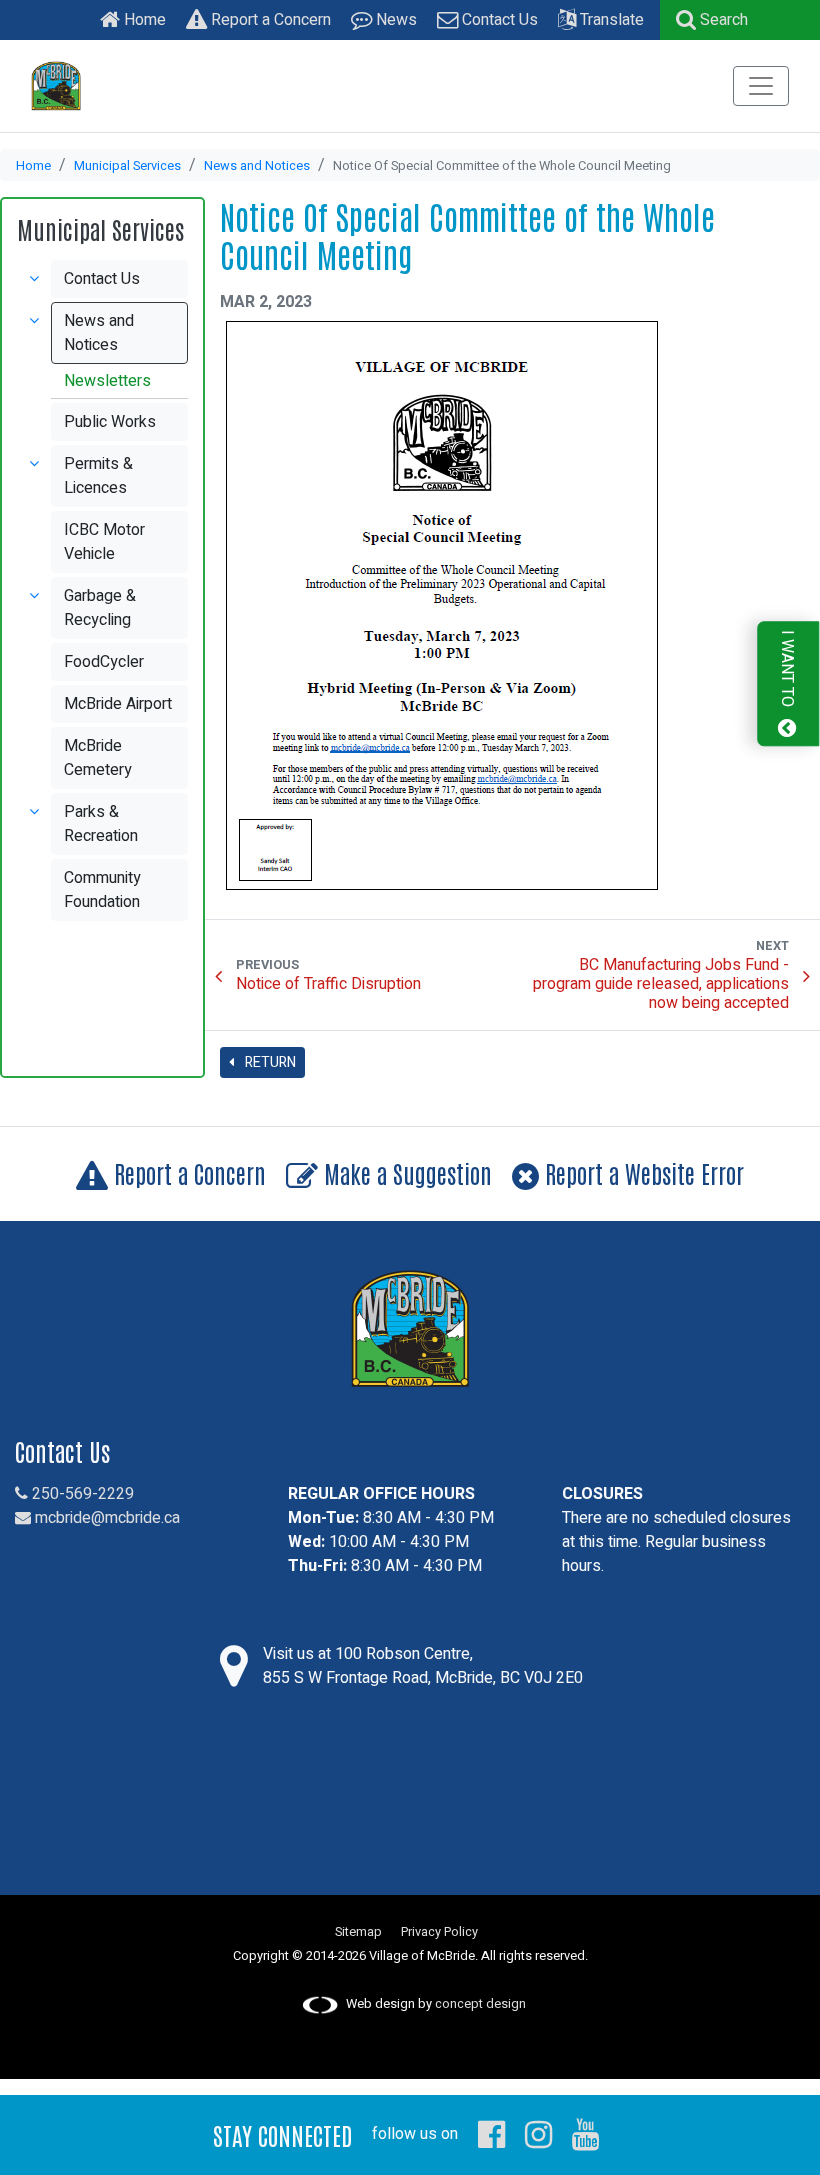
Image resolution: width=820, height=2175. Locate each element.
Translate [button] (610, 20)
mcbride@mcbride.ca (105, 1518)
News (394, 20)
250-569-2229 (81, 1494)
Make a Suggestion (405, 1172)
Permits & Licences (98, 476)
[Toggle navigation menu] (761, 86)
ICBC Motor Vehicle (104, 542)
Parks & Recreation (101, 824)
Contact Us (498, 20)
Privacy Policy (439, 1932)
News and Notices (257, 166)
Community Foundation (102, 890)
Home (143, 20)
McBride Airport (118, 704)
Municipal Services (127, 166)
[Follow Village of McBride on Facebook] (491, 2134)
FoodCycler (104, 662)
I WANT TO (787, 670)
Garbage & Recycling (100, 608)
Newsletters (107, 381)
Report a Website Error (641, 1172)
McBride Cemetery (98, 758)
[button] (712, 20)
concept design (480, 2004)
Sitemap (358, 1932)
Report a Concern (269, 20)
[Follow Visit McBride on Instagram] (538, 2134)
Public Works (110, 422)
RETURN (269, 1062)
